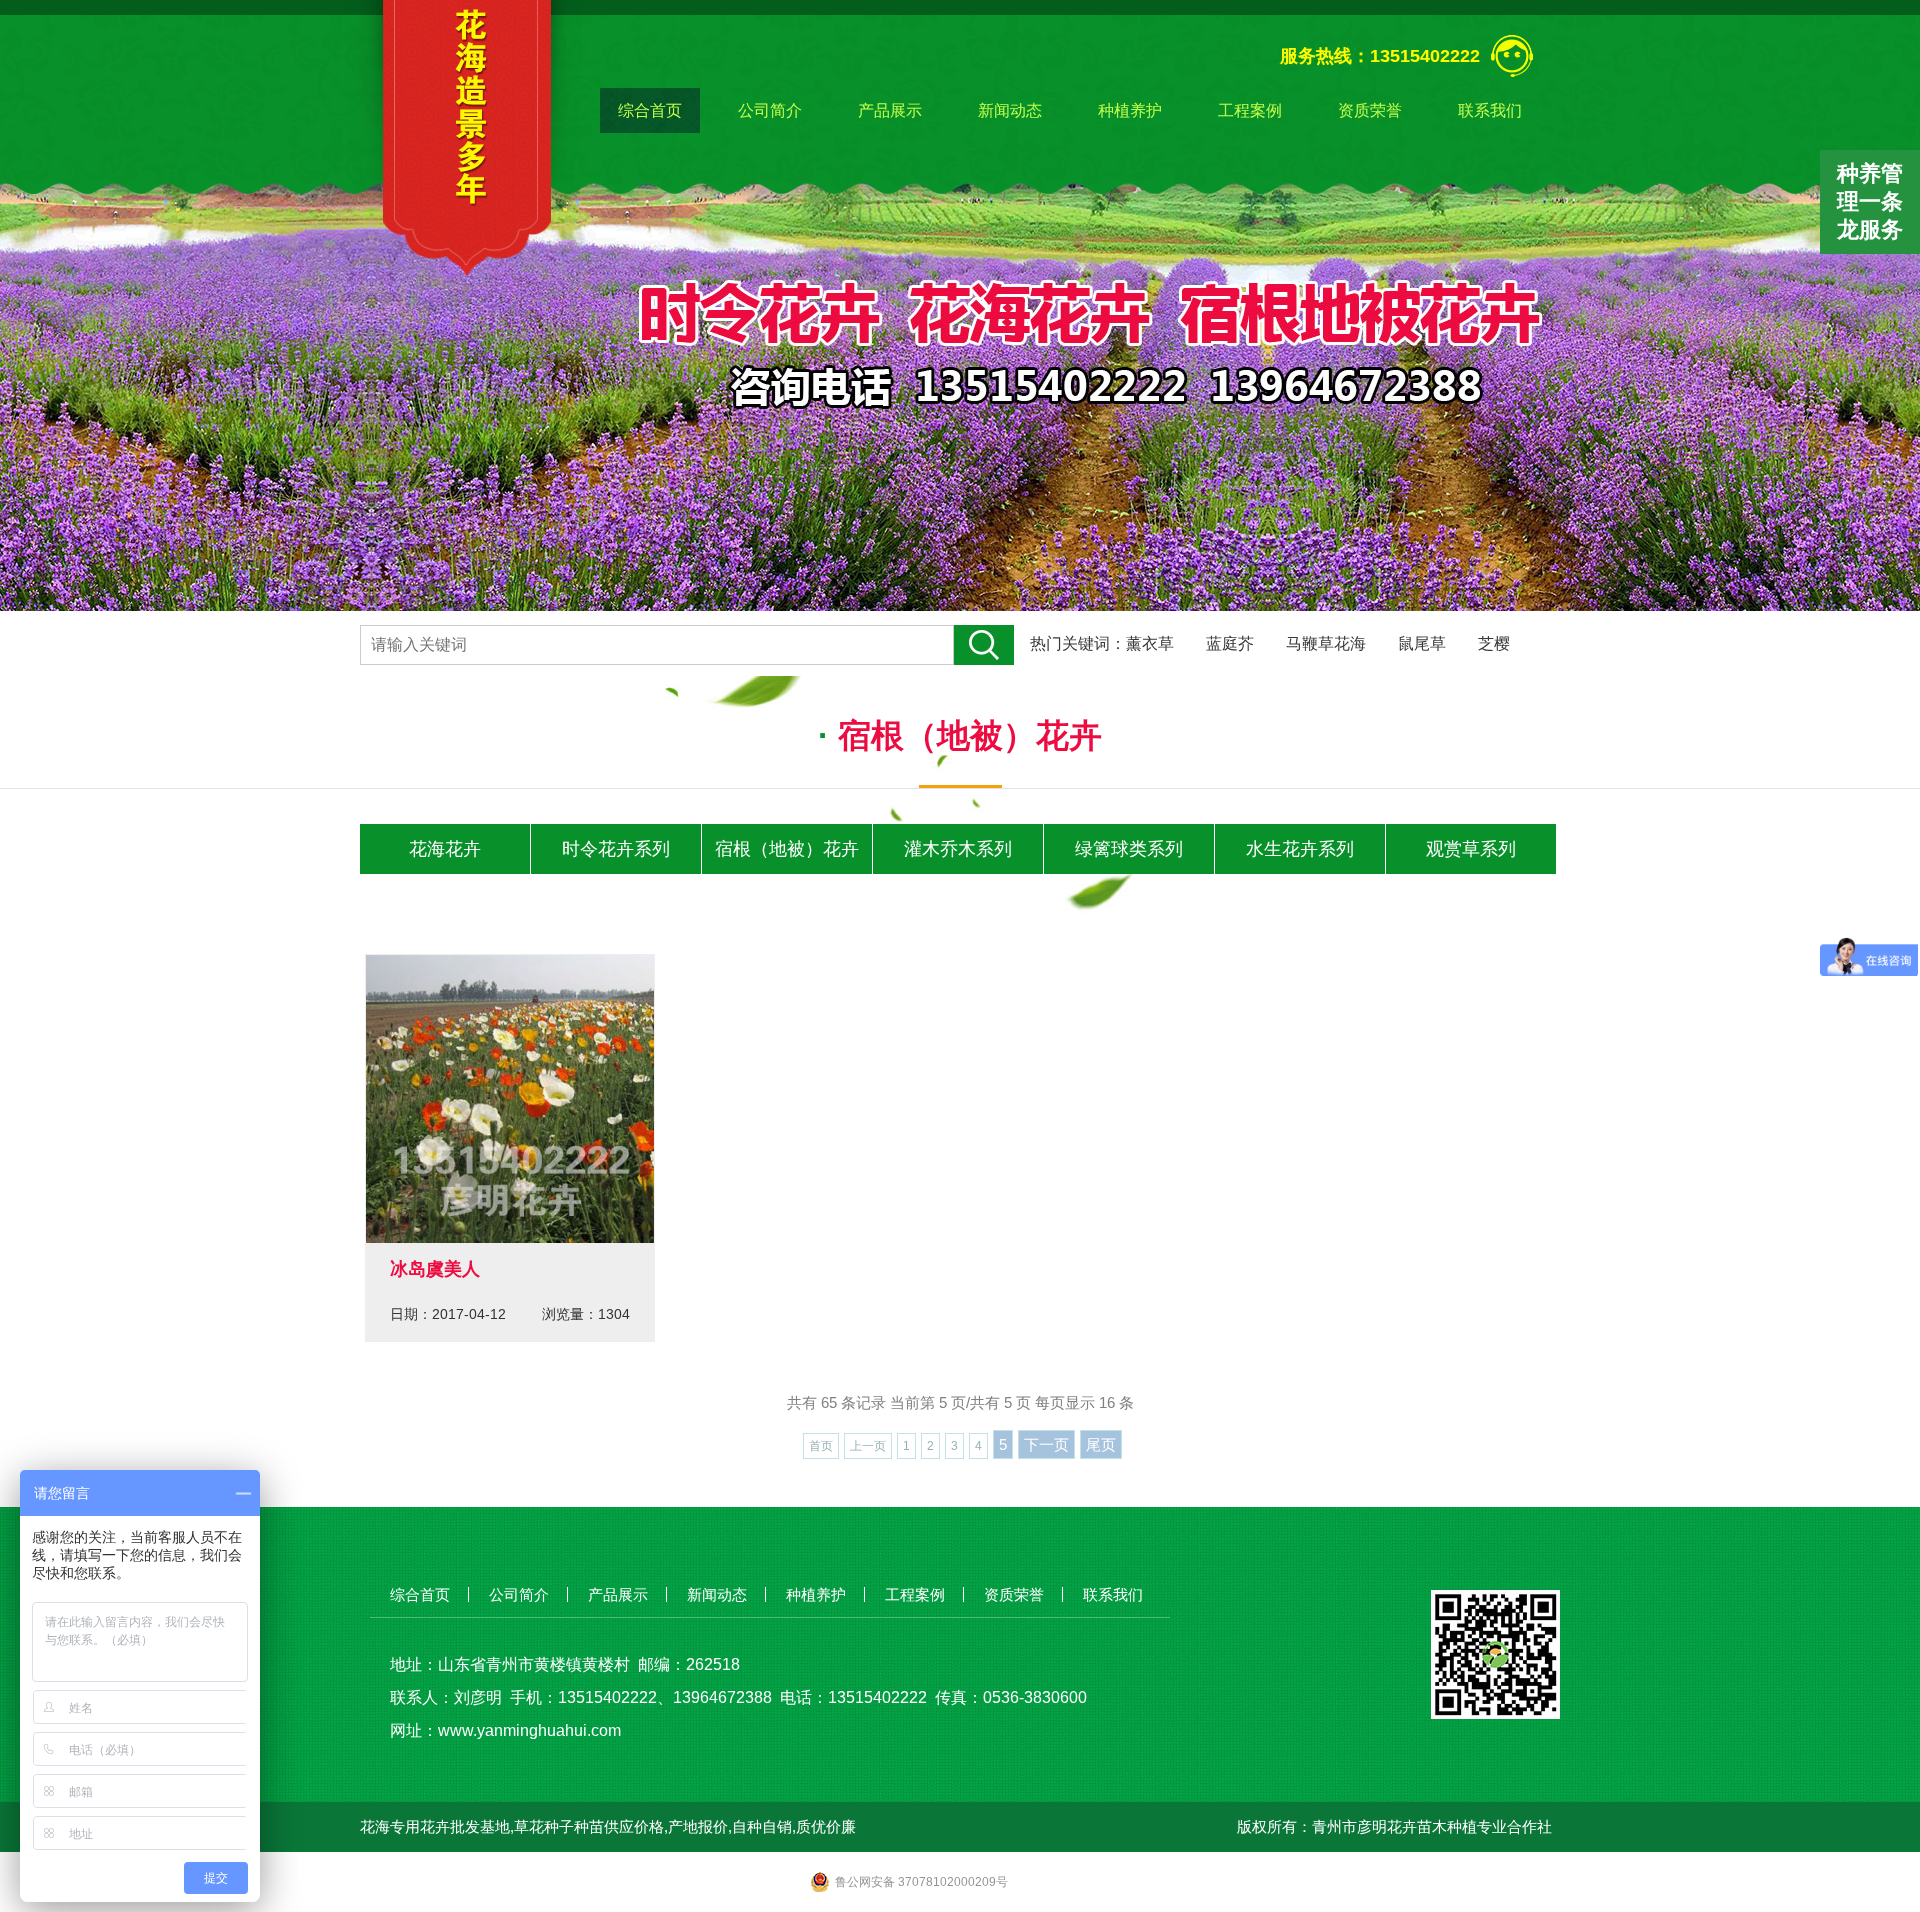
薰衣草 (1150, 643)
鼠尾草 (1422, 643)
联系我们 (1490, 110)
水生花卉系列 (1300, 849)
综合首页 (650, 110)
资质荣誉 (1370, 110)
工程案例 (1250, 110)
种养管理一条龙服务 (1870, 201)
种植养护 (1130, 110)
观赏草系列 (1471, 849)
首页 (821, 1446)
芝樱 (1494, 643)
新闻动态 (1010, 110)
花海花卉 (445, 849)
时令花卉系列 (616, 849)
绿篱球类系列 (1129, 849)
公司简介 (770, 110)
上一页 (868, 1446)
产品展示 (890, 110)
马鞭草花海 (1326, 643)
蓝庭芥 (1230, 643)
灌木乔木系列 (958, 849)
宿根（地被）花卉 (787, 849)
